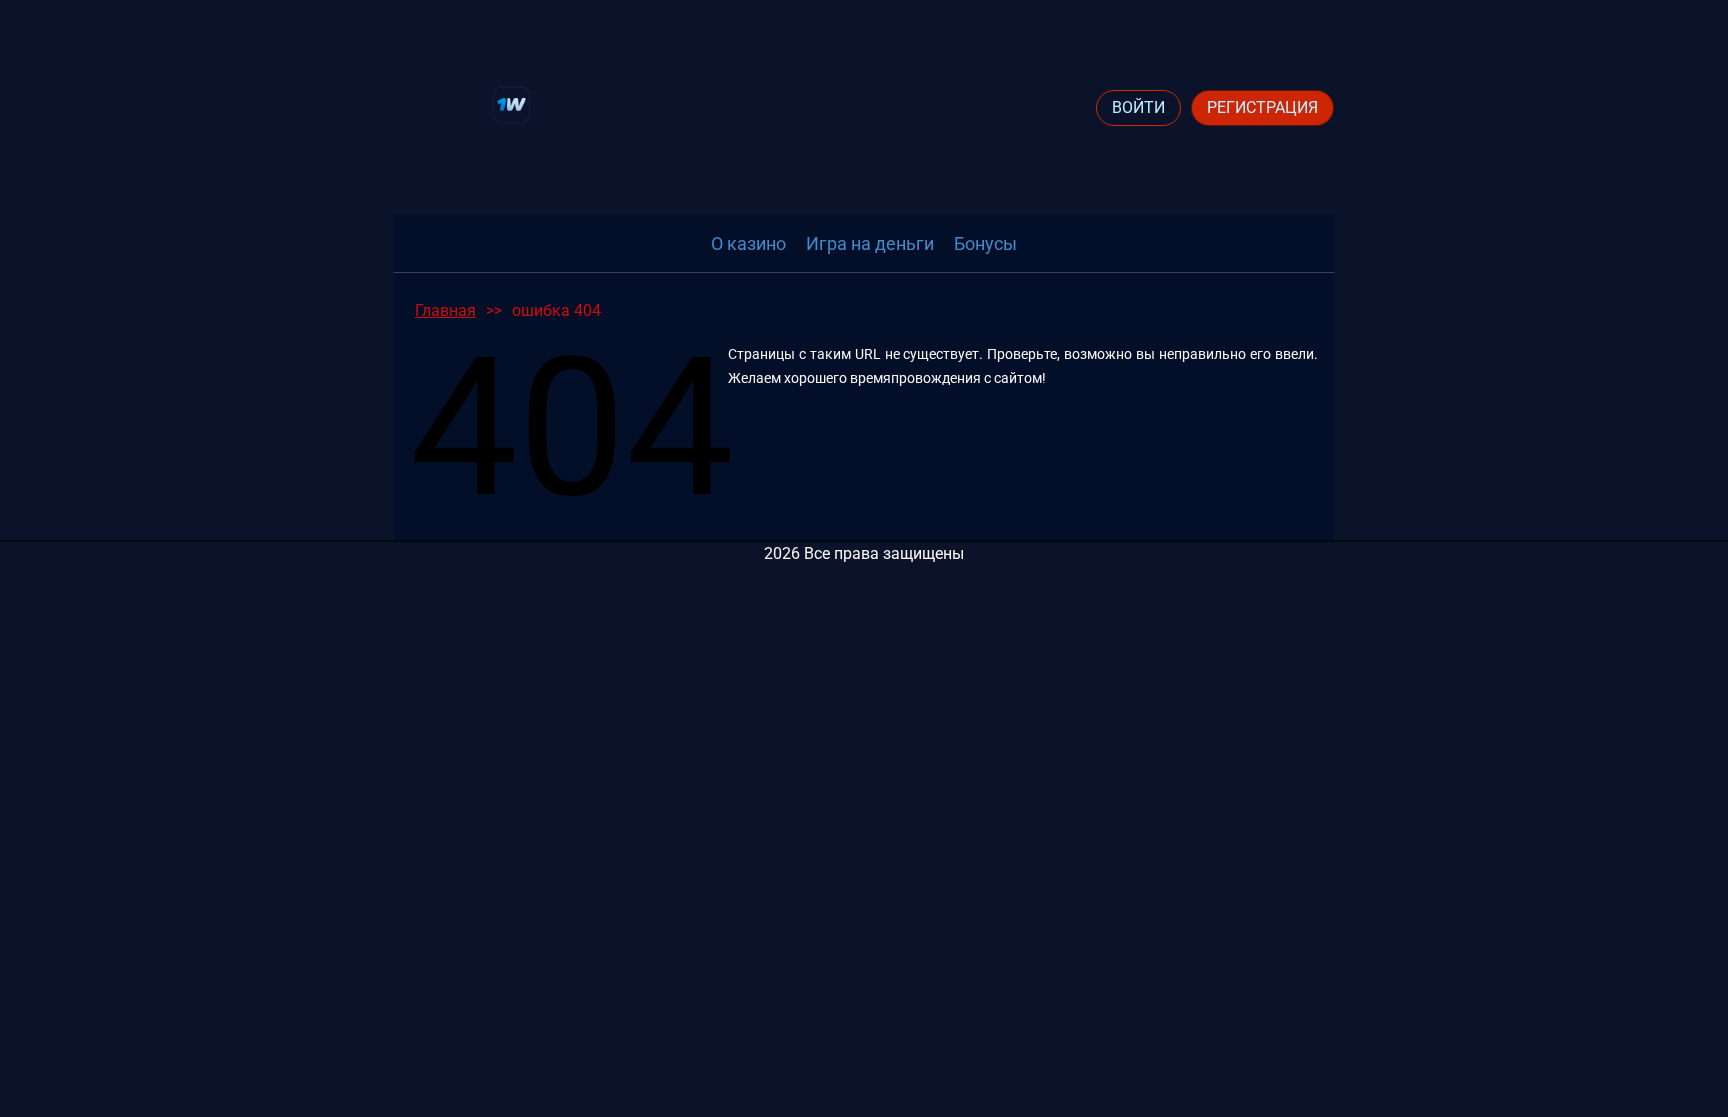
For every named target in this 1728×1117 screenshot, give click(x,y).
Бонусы (985, 243)
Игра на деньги (870, 243)
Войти (1138, 107)
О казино (748, 243)
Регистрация (1262, 107)
